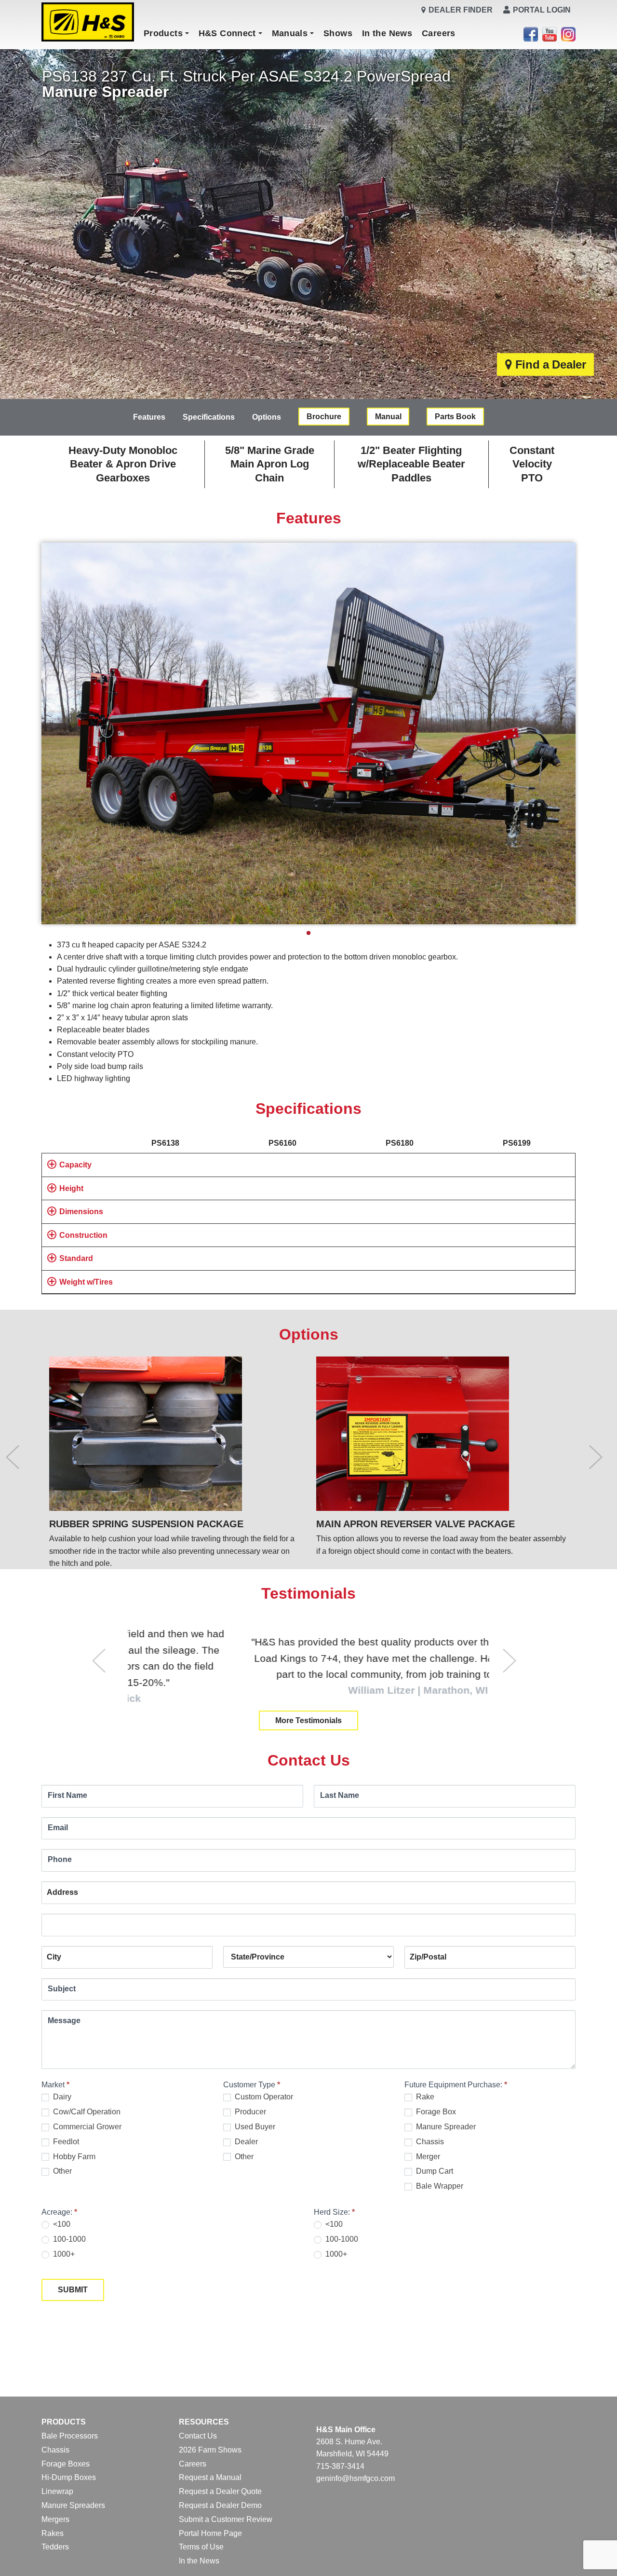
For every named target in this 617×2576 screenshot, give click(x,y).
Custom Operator (263, 2097)
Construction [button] (83, 1235)
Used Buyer (254, 2127)
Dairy (61, 2097)
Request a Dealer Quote (220, 2491)
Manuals (290, 33)
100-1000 (68, 2239)
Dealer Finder (461, 10)
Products (163, 33)
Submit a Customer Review (226, 2519)
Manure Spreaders (73, 2505)
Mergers (55, 2519)
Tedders (55, 2547)
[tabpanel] (308, 733)
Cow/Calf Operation (86, 2112)
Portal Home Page (210, 2533)
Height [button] (71, 1188)
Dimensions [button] (81, 1212)
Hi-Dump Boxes (69, 2477)
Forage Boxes (66, 2464)
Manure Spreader (445, 2127)
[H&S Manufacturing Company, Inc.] (88, 22)
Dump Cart (434, 2171)
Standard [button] (76, 1258)
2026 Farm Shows (210, 2450)
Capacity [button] (75, 1165)
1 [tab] (308, 933)
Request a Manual (210, 2477)
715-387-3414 (340, 2466)
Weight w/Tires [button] (86, 1282)
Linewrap (57, 2491)
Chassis (429, 2142)
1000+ (63, 2254)
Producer (249, 2112)
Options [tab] (267, 417)
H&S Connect (227, 33)
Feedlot (65, 2142)
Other (61, 2171)
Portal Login (542, 10)
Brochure (324, 417)
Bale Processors (70, 2436)
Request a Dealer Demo (220, 2505)
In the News (387, 33)
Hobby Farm (73, 2157)
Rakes (53, 2533)
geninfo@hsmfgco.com (355, 2478)
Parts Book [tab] (455, 417)
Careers (439, 33)
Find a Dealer (551, 364)
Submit (73, 2290)
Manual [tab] (388, 417)
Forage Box (435, 2112)
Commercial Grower (86, 2127)
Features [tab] (149, 417)
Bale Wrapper (439, 2186)
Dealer (245, 2142)
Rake (424, 2097)
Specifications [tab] (209, 417)
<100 (61, 2224)
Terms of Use (201, 2547)
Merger (427, 2157)
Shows (338, 33)
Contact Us (198, 2436)
